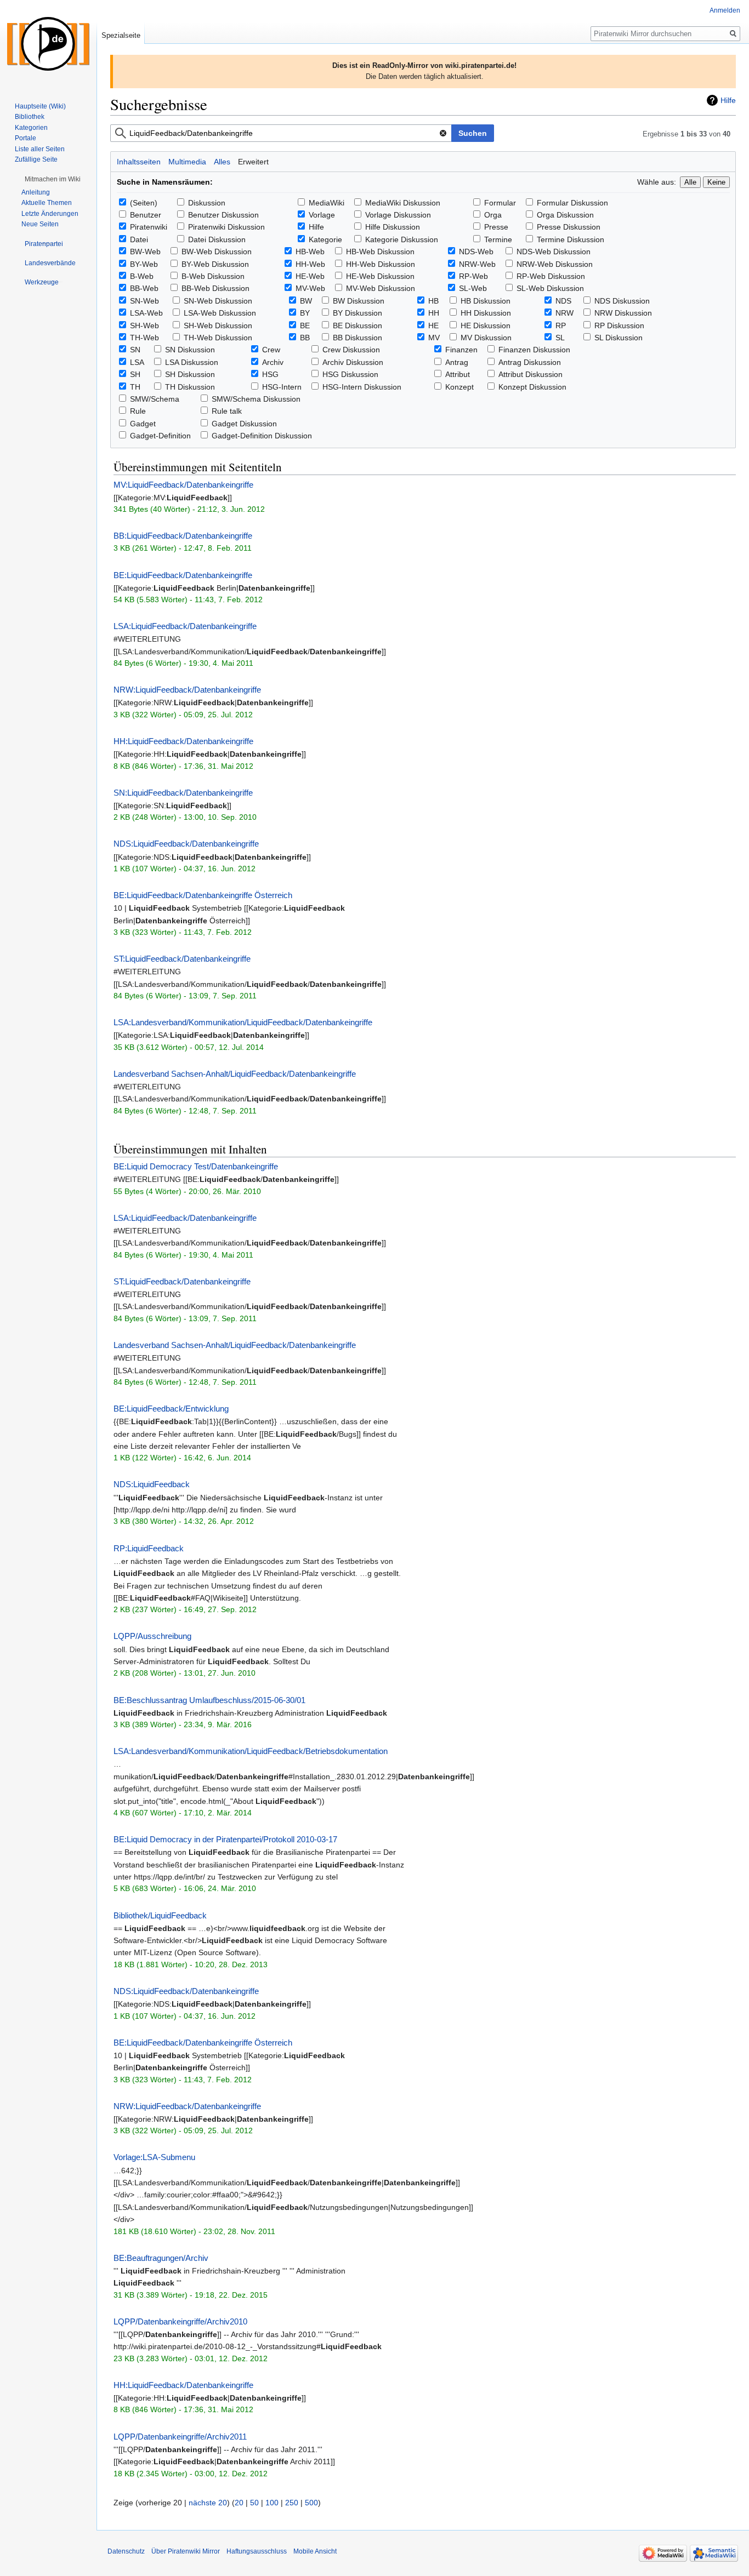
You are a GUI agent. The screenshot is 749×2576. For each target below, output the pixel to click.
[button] (53, 179)
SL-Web (473, 288)
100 (272, 2503)
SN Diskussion (190, 350)
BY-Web (144, 264)
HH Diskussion (486, 313)
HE (433, 325)
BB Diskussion (358, 338)
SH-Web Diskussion (218, 325)
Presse (496, 227)
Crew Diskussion (351, 350)
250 (292, 2503)
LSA (137, 362)
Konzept (459, 387)
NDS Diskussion (622, 301)
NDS (563, 301)
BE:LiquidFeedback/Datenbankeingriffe (183, 575)
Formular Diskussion (572, 203)
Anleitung (36, 192)
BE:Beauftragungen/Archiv (161, 2258)
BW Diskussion (359, 301)
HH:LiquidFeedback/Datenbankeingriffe (183, 741)
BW (306, 301)
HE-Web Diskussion (380, 276)
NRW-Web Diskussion (555, 264)
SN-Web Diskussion (218, 301)
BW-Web (145, 252)
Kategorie (325, 239)
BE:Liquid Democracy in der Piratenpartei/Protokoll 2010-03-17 (225, 1839)
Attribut (458, 374)
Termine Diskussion (571, 239)
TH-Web (144, 338)
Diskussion (207, 203)
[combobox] (281, 133)
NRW (564, 313)
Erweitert (253, 162)
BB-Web (144, 288)
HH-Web (310, 264)
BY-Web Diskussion (215, 264)
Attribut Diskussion (530, 374)
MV (434, 338)
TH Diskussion (190, 387)
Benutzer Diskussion (223, 215)
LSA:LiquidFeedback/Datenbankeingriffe (185, 626)
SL (560, 338)
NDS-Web (476, 252)
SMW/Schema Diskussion (256, 399)
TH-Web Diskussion (218, 338)
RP (561, 325)
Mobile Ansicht (315, 2551)
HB (433, 301)
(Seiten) (144, 203)
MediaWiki (327, 203)
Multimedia (187, 162)
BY (305, 313)
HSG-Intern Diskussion (362, 387)
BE (305, 325)
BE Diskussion (358, 325)
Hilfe (728, 100)
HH (434, 313)
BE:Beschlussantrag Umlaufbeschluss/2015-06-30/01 (209, 1700)
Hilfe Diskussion (393, 227)
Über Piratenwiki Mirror (186, 2551)
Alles (222, 162)
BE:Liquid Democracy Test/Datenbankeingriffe (196, 1166)
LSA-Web (146, 313)
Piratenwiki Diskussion (226, 227)
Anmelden (725, 10)
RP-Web (473, 276)
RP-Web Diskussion (551, 276)
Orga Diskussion (565, 215)
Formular (500, 203)
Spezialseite (121, 35)
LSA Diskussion (192, 362)
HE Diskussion (486, 325)
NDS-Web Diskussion (554, 252)
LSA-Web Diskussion (220, 313)
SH (135, 374)
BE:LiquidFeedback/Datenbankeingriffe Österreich (203, 895)
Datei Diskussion (217, 239)
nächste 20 (208, 2503)
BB (305, 338)
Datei (139, 239)
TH (135, 387)
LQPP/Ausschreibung (152, 1636)
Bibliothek (30, 117)
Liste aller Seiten (40, 149)
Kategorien (31, 128)
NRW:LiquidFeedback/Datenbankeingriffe (187, 690)
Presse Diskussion (569, 227)
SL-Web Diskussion (550, 288)
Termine (498, 239)
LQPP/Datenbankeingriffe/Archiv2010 (180, 2321)
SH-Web (144, 325)
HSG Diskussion (350, 374)
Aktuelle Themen (47, 203)
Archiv (273, 362)
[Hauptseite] (48, 44)
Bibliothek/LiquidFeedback (160, 1915)
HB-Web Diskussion (380, 252)
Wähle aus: (657, 182)
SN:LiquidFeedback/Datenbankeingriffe (183, 793)
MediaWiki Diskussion (403, 203)
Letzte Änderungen (50, 214)
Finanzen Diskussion (534, 350)
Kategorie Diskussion (402, 239)
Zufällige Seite (36, 159)
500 (311, 2503)
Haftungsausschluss (257, 2551)
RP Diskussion (619, 325)
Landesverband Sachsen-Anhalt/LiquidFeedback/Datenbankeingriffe (235, 1074)
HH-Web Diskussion (381, 264)
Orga (493, 215)
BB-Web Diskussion (215, 288)
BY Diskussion (358, 313)
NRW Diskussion (623, 313)
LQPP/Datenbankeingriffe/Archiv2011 (180, 2437)
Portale (25, 138)
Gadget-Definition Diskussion (262, 436)
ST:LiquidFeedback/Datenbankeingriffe (182, 959)
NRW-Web (477, 264)
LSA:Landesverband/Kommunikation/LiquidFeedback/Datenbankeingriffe (243, 1022)
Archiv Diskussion (353, 362)
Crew (271, 350)
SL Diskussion (619, 338)
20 (239, 2503)
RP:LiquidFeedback (149, 1548)
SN (135, 350)
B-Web (142, 276)
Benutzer (146, 215)
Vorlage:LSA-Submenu (154, 2157)
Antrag (457, 362)
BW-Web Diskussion (217, 252)
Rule (138, 411)
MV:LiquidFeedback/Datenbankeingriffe (183, 485)
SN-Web (144, 301)
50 (254, 2503)
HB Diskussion (486, 301)
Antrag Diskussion (530, 362)
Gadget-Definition (160, 436)
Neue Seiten (40, 224)
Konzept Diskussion (532, 387)
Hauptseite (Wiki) (40, 106)
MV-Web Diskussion (381, 288)
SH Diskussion (190, 374)
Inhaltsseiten (139, 162)
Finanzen (461, 350)
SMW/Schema (155, 399)
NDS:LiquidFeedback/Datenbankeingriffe (186, 844)
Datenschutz (126, 2551)
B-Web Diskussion (213, 276)
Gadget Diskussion (244, 424)
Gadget (143, 424)
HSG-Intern (282, 387)
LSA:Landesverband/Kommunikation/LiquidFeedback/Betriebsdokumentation (251, 1751)
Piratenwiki (149, 227)
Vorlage (322, 215)
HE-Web (310, 276)
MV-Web (310, 288)
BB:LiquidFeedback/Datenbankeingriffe (183, 536)
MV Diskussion (486, 338)
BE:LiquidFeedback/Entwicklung (171, 1409)
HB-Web (310, 252)
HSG (270, 374)
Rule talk (227, 411)
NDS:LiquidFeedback (152, 1484)
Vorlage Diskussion (398, 215)
